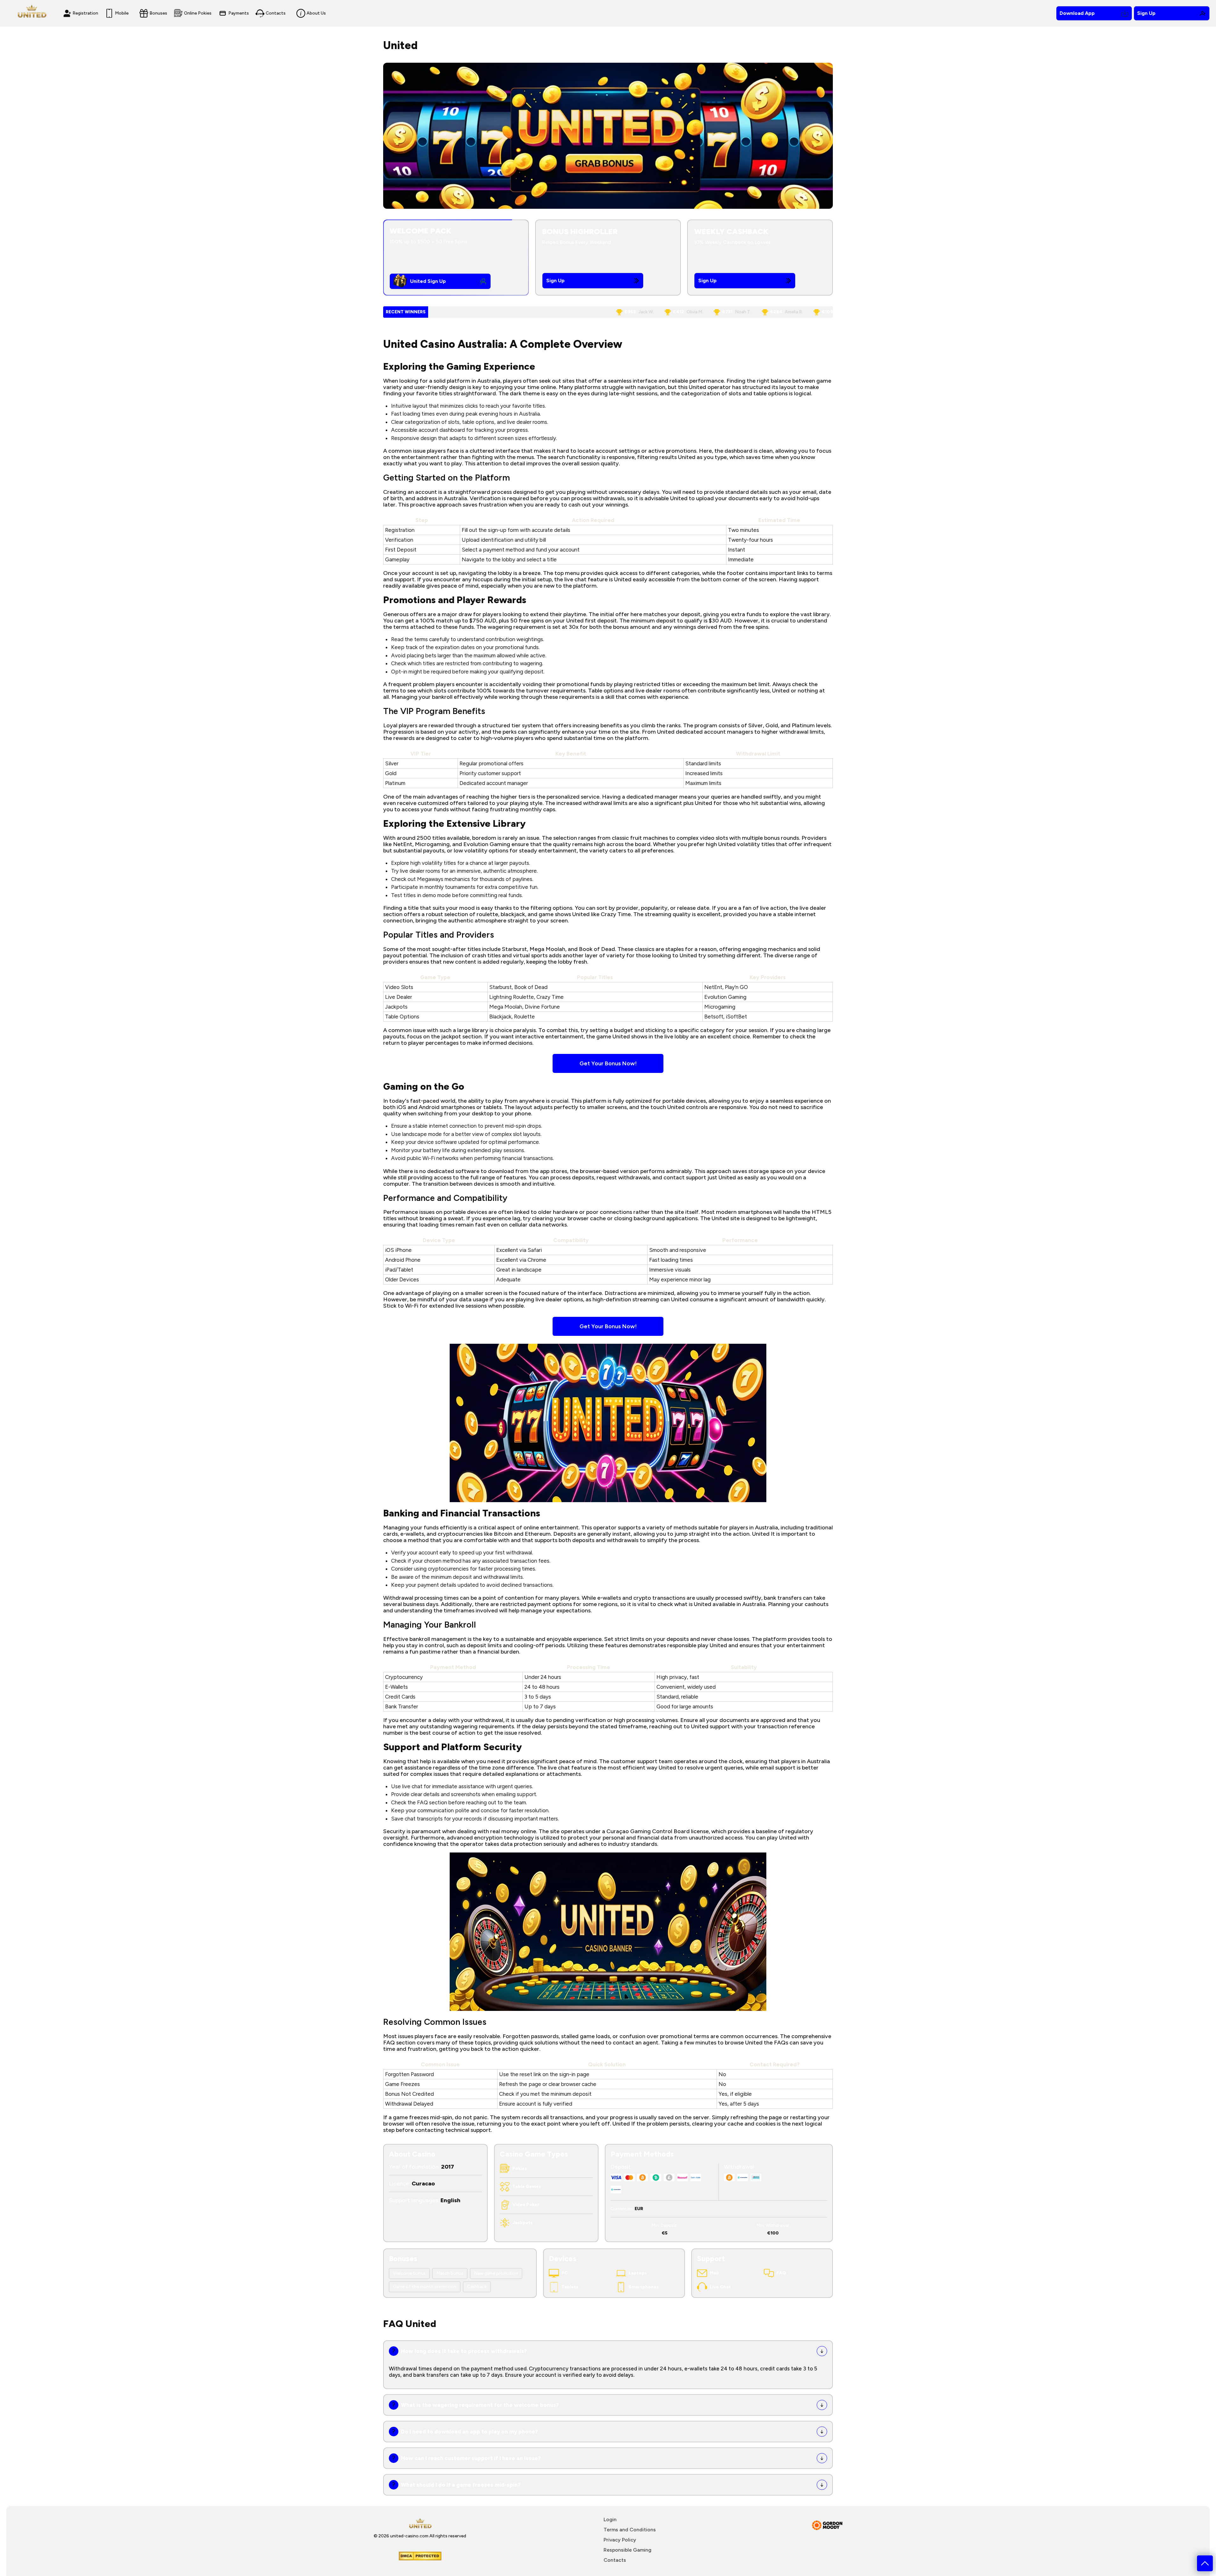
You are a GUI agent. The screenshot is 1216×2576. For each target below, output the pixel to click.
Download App (1077, 13)
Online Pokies (198, 13)
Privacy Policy (620, 2540)
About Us (316, 13)
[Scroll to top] (1205, 2563)
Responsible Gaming (627, 2550)
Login (610, 2519)
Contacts (276, 13)
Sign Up (1146, 13)
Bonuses (158, 13)
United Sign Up (428, 281)
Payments (239, 13)
